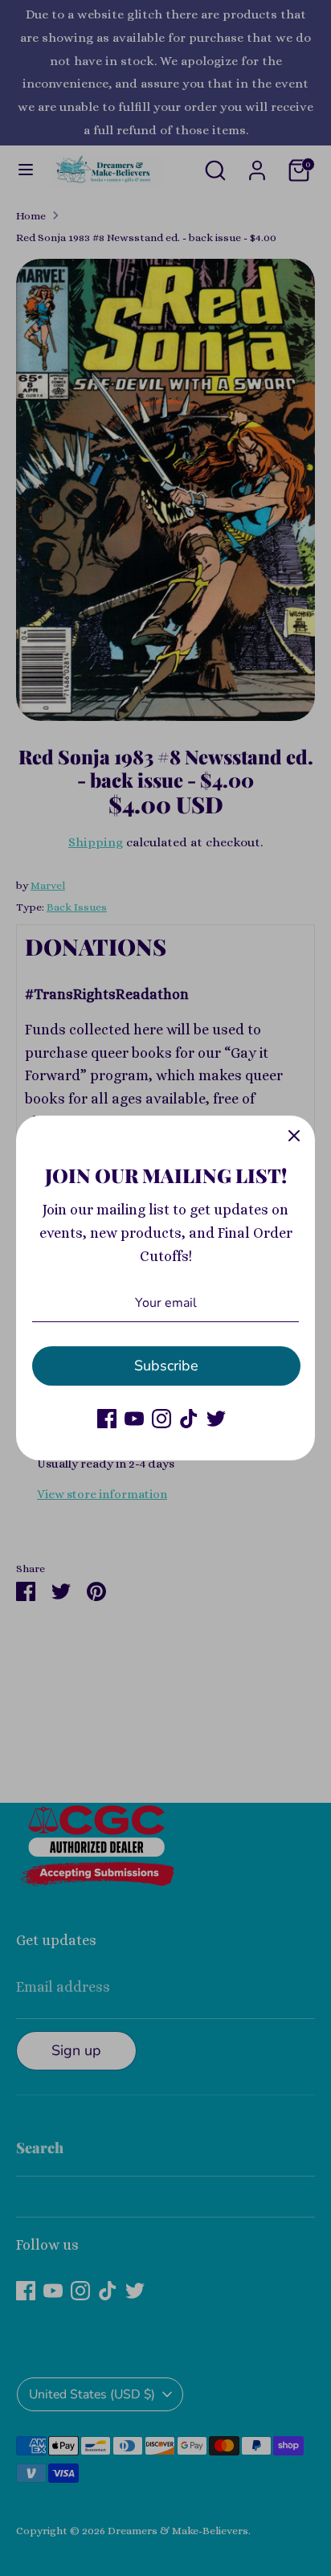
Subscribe (166, 1366)
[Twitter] (216, 1419)
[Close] (294, 1136)
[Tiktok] (189, 1419)
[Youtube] (134, 1419)
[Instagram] (161, 1419)
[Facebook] (107, 1419)
